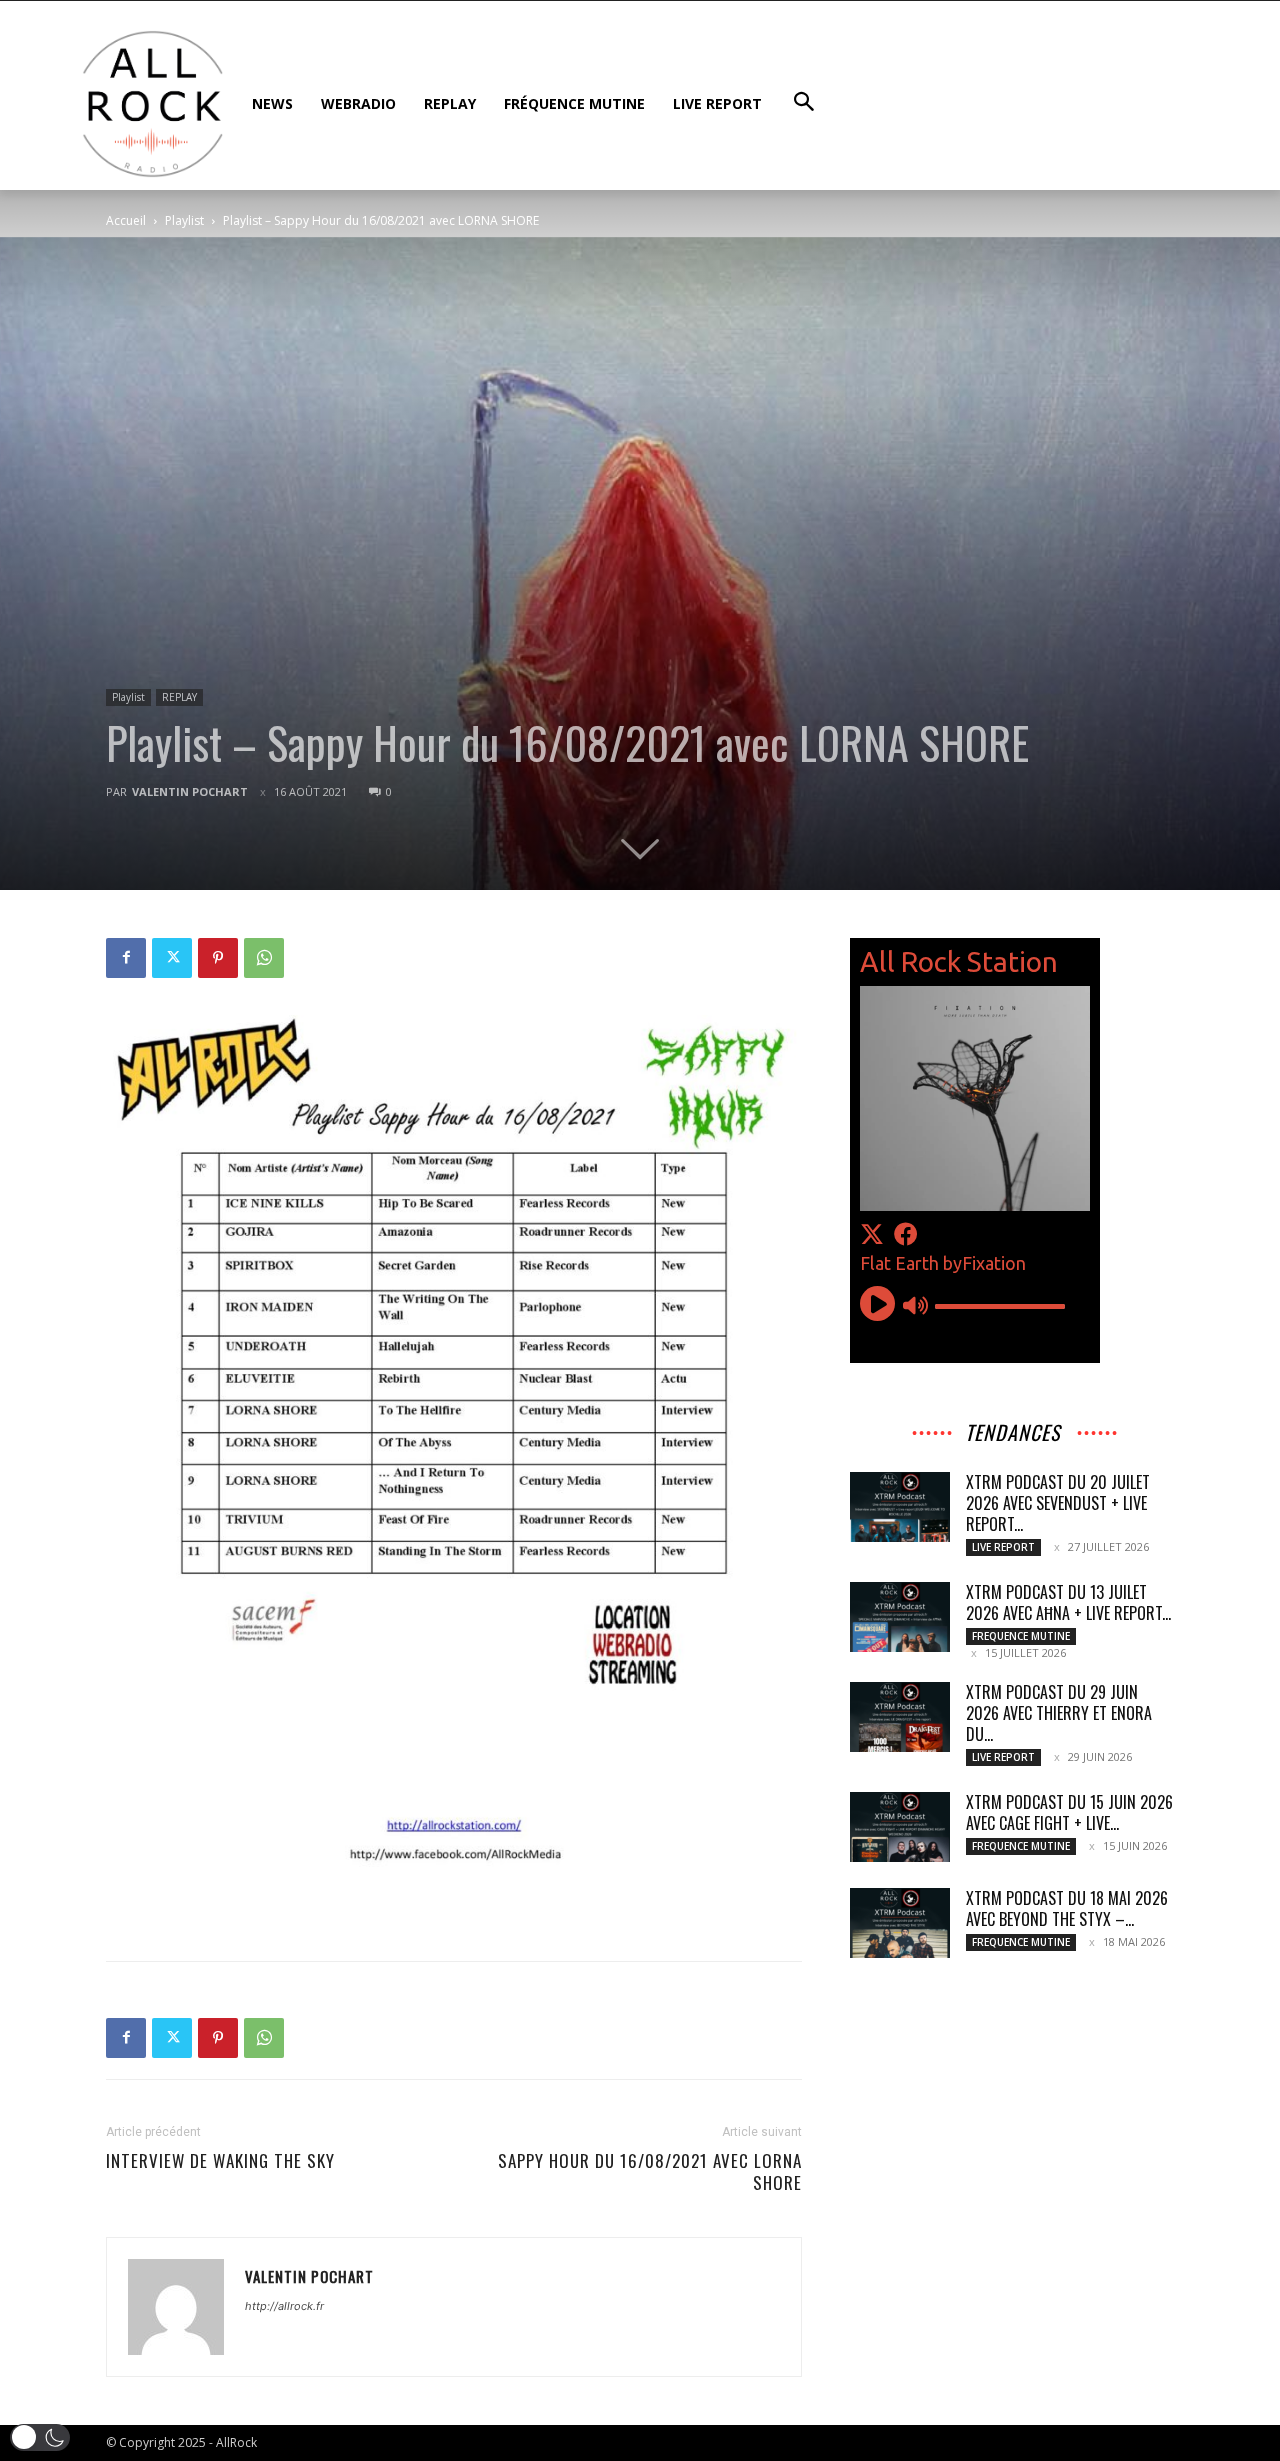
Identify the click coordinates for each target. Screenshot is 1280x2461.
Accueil (126, 220)
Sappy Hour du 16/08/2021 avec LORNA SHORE (650, 2172)
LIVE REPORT (1003, 1547)
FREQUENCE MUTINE (1021, 1636)
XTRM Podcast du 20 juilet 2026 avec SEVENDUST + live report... (1058, 1503)
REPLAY (179, 697)
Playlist (184, 220)
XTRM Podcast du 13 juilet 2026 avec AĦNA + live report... (1068, 1602)
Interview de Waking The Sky (220, 2161)
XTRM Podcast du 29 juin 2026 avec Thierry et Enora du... (1059, 1713)
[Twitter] (172, 958)
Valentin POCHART (190, 791)
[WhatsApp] (264, 958)
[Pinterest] (218, 958)
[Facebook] (126, 958)
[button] (40, 2437)
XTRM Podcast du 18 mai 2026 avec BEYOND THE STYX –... (1067, 1908)
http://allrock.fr (284, 2306)
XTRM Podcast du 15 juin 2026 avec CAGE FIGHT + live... (1069, 1812)
